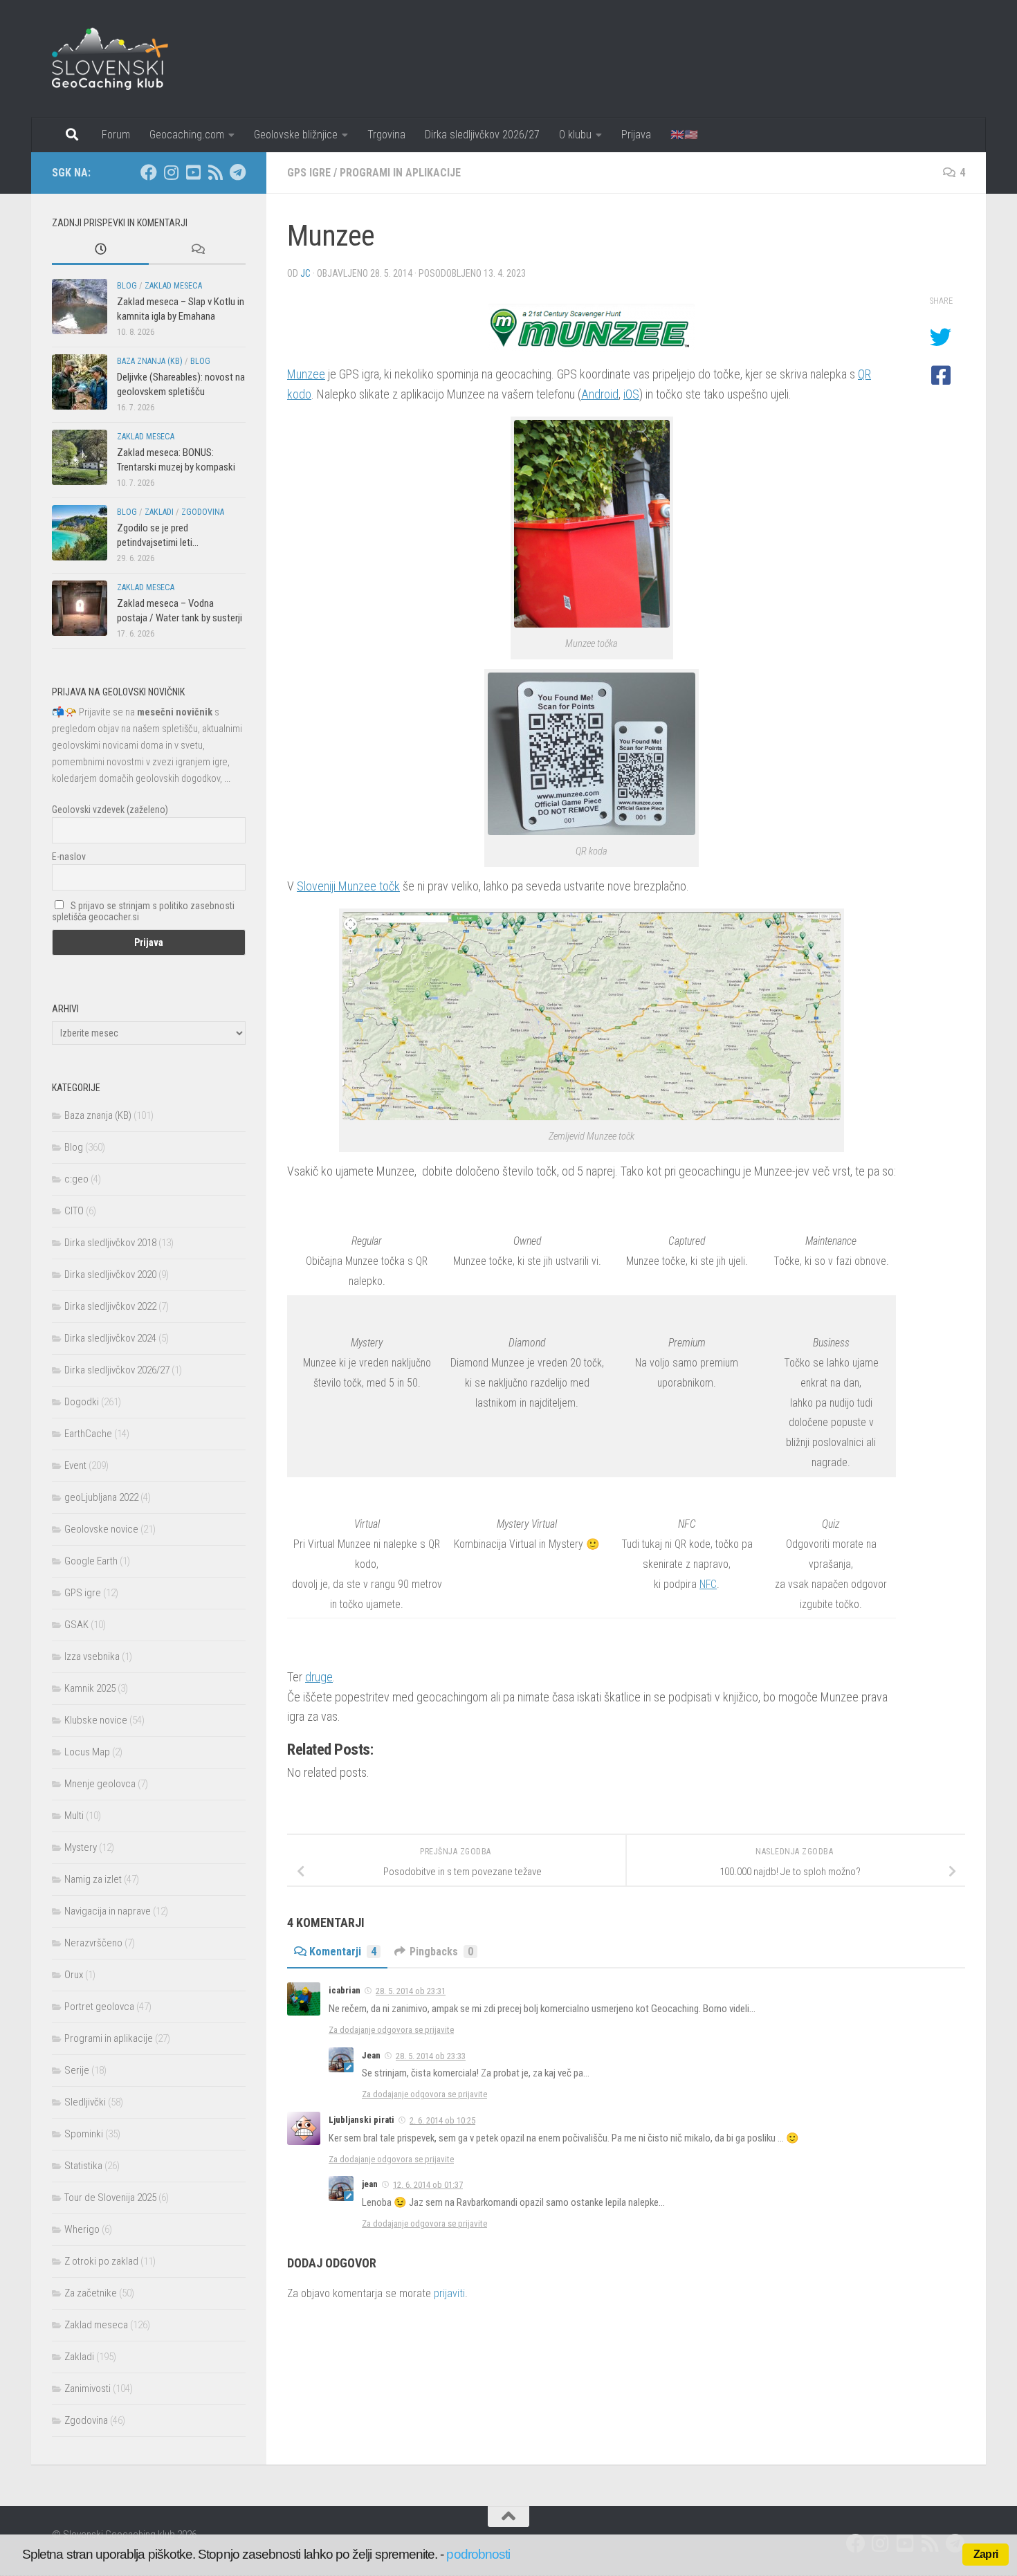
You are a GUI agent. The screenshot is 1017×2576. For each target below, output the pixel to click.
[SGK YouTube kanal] (193, 172)
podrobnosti (478, 2554)
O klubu (575, 135)
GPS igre (309, 173)
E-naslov (69, 857)
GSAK (76, 1625)
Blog (127, 286)
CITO (74, 1211)
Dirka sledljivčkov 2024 (110, 1338)
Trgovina (386, 135)
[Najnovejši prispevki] (100, 250)
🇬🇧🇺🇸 (684, 135)
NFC (708, 1584)
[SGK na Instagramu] (171, 172)
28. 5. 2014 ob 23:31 (411, 1991)
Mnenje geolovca (100, 1784)
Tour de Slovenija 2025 (110, 2198)
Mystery (81, 1847)
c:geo (76, 1179)
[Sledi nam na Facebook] (149, 172)
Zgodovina (203, 512)
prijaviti (449, 2293)
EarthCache (88, 1434)
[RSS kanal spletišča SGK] (215, 172)
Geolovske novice (101, 1529)
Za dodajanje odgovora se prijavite (391, 2030)
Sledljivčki (85, 2102)
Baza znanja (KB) (150, 361)
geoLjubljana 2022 (101, 1497)
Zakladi (159, 512)
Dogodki (82, 1402)
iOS (631, 394)
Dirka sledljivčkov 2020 (110, 1275)
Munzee (306, 374)
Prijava (636, 135)
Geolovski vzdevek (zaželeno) (110, 810)
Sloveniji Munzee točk (348, 886)
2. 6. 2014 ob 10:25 (442, 2120)
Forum (116, 135)
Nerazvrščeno (93, 1943)
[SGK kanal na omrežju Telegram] (237, 172)
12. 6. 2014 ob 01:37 (428, 2185)
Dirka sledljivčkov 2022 (110, 1306)
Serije (77, 2070)
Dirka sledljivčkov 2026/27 (482, 135)
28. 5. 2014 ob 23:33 (431, 2056)
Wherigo (82, 2229)
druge (319, 1677)
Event (75, 1465)
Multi (74, 1816)
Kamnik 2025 (90, 1688)
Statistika (83, 2166)
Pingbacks (441, 1952)
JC (305, 273)
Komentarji (343, 1952)
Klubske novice (96, 1720)
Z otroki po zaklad (101, 2261)
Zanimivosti (88, 2388)
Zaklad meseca (173, 286)
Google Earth (91, 1561)
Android (600, 394)
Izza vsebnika (92, 1656)
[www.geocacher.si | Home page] (125, 59)
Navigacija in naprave (108, 1911)
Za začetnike (91, 2293)
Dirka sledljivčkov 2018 (110, 1243)
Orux (74, 1975)
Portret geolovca (99, 2007)
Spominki (84, 2134)
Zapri (986, 2554)
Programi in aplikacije (400, 173)
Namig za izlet (93, 1879)
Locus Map (87, 1752)
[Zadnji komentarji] (197, 250)
